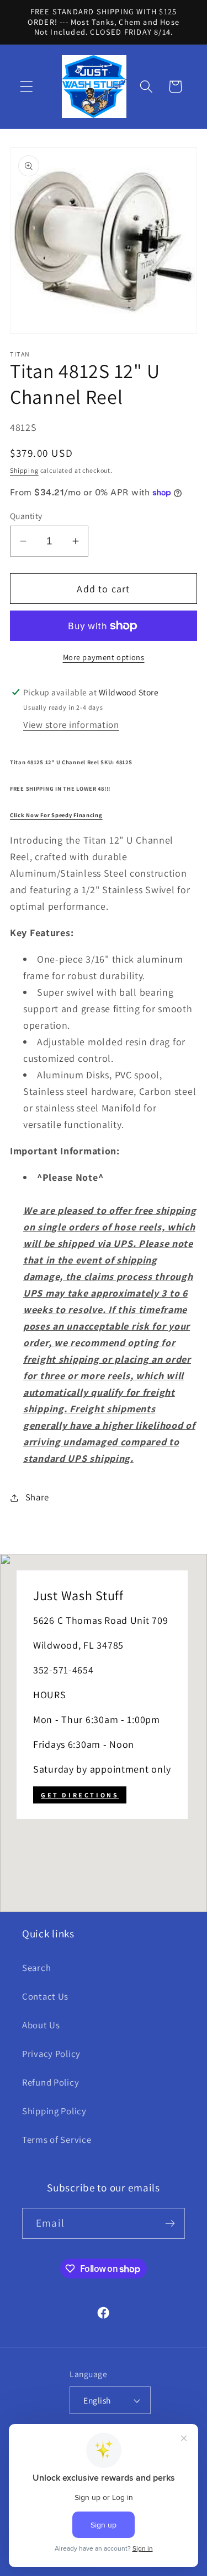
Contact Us (45, 1996)
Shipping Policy (54, 2111)
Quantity (26, 516)
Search (36, 1968)
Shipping (24, 470)
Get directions (80, 1795)
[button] (27, 87)
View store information (71, 725)
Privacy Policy (51, 2054)
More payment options (104, 657)
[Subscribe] (170, 2223)
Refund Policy (51, 2082)
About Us (41, 2025)
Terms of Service (57, 2140)
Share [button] (37, 1497)
